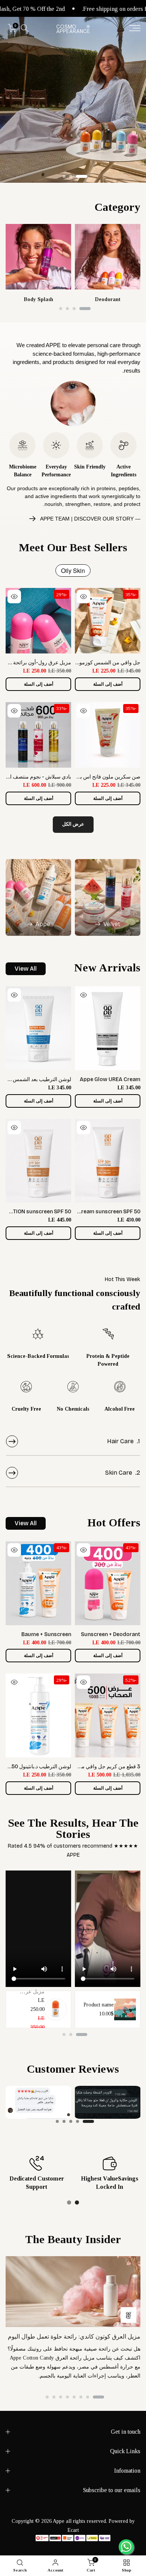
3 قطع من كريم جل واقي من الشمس (100, 1767)
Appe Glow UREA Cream (110, 1079)
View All (26, 969)
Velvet (112, 924)
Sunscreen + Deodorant (111, 1634)
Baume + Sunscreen (46, 1634)
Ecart (73, 2530)
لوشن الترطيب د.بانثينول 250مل (36, 1767)
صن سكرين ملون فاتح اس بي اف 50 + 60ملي (90, 777)
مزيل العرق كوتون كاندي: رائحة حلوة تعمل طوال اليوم (74, 2337)
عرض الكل (73, 824)
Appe (43, 924)
